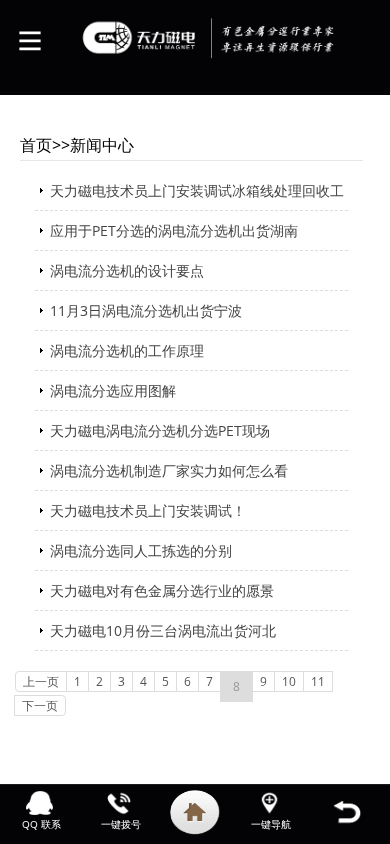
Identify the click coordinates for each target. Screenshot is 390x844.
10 (289, 681)
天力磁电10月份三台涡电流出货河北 (163, 630)
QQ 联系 (41, 824)
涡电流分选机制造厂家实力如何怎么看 (169, 470)
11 (318, 681)
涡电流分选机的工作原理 (127, 350)
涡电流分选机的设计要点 (127, 270)
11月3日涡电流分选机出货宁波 (146, 310)
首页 (36, 145)
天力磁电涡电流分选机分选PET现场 (160, 430)
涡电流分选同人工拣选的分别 (141, 550)
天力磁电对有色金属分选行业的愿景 (162, 590)
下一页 (40, 705)
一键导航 (271, 824)
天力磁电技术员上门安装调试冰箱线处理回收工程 (197, 196)
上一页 (41, 681)
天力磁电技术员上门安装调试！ (148, 510)
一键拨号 (121, 824)
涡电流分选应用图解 (113, 390)
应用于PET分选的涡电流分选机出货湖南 (174, 230)
